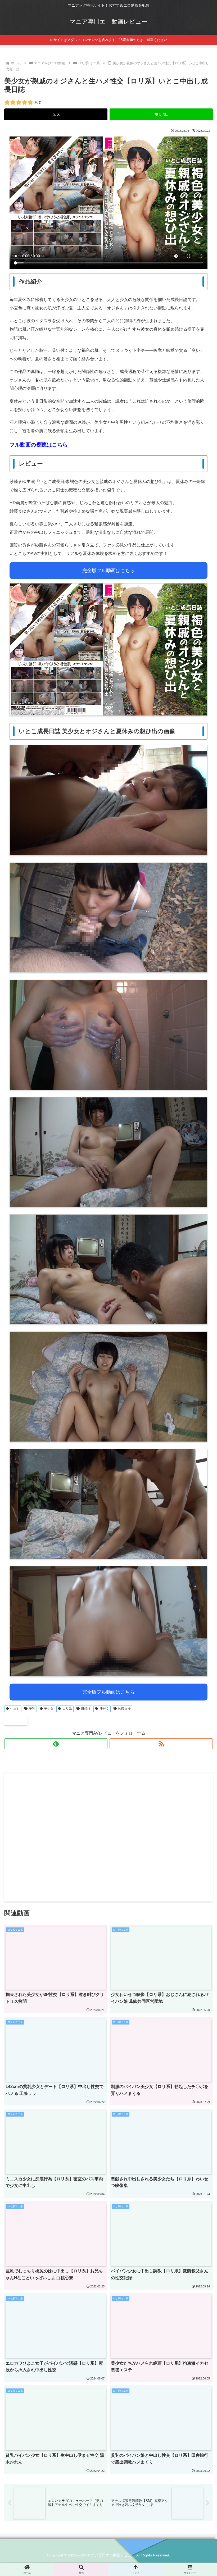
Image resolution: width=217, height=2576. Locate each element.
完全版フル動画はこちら (108, 571)
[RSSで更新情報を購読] (161, 1744)
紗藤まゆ (124, 1709)
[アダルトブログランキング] (16, 1721)
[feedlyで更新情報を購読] (56, 1744)
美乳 (32, 1709)
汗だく (104, 1709)
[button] (201, 1405)
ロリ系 (67, 1709)
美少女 (49, 1709)
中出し (15, 1709)
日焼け (86, 1709)
